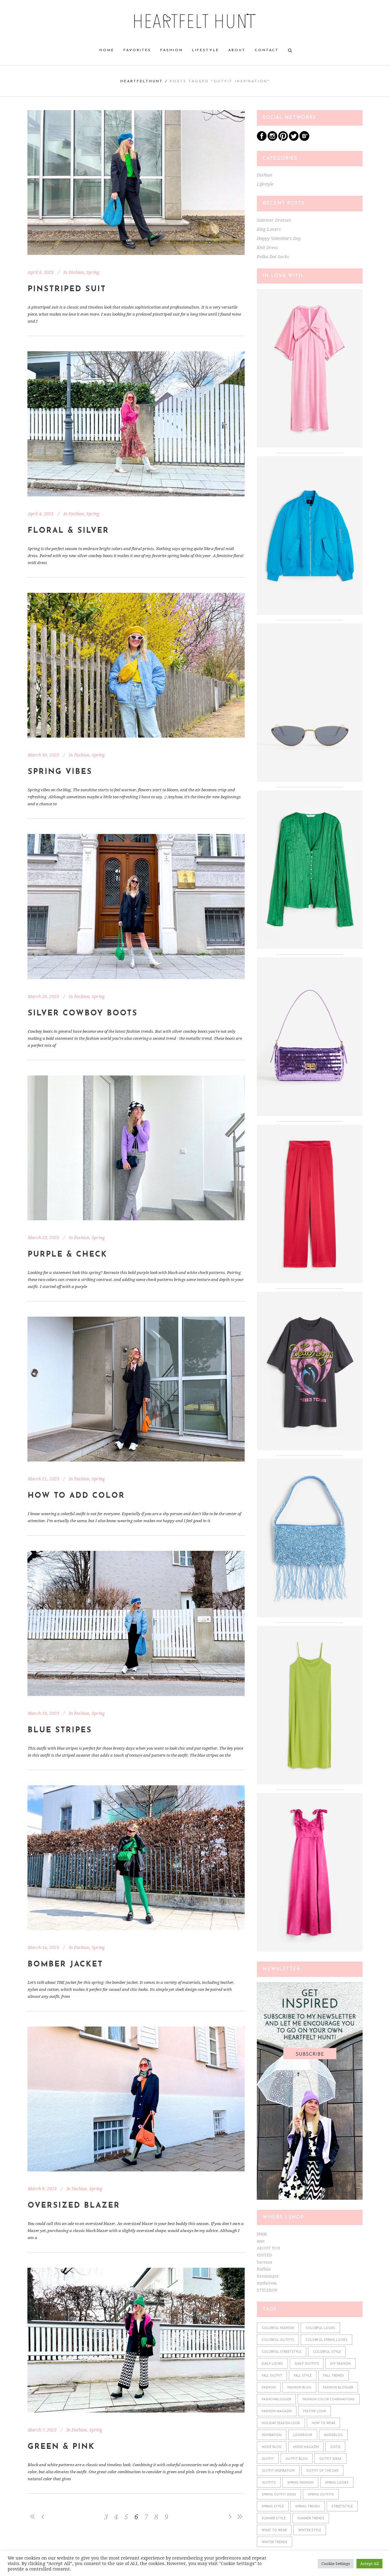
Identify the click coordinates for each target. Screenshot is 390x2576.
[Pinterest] (283, 140)
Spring (93, 272)
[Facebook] (262, 140)
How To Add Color (76, 1496)
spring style (273, 2507)
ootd (335, 2447)
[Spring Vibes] (136, 665)
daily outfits (307, 2364)
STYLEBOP (267, 2290)
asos (261, 2241)
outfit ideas (330, 2459)
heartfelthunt (142, 81)
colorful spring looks (326, 2340)
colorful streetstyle (282, 2352)
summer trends (311, 2519)
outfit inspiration (278, 2471)
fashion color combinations (329, 2400)
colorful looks (320, 2328)
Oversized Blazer (74, 2206)
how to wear (323, 2423)
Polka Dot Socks (273, 257)
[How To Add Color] (136, 1389)
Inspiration (272, 2435)
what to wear (274, 2530)
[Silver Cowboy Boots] (136, 906)
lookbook (303, 2435)
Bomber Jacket (65, 1964)
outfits (269, 2483)
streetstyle (342, 2507)
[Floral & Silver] (136, 424)
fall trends (334, 2376)
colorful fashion (278, 2328)
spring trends (308, 2507)
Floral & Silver (68, 531)
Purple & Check (67, 1255)
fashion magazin (277, 2411)
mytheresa (267, 2283)
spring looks (337, 2483)
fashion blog (299, 2388)
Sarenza (264, 2262)
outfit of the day (322, 2471)
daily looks (272, 2364)
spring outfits (321, 2495)
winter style (310, 2530)
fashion (269, 2388)
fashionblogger (276, 2400)
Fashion (76, 272)
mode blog (272, 2447)
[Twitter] (294, 140)
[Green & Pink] (136, 2340)
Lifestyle (265, 184)
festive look (315, 2411)
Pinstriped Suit (67, 289)
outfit (268, 2459)
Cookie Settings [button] (336, 2564)
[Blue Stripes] (136, 1623)
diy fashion (340, 2364)
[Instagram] (272, 140)
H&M (262, 2234)
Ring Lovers (269, 229)
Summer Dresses (274, 220)
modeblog (333, 2435)
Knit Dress (267, 248)
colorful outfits (278, 2340)
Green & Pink (61, 2447)
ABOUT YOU (268, 2248)
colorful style (327, 2352)
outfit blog (297, 2459)
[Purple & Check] (136, 1148)
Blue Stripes (60, 1730)
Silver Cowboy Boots (83, 1013)
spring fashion (300, 2483)
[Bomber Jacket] (136, 1858)
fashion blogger (338, 2388)
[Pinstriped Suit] (136, 182)
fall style (303, 2376)
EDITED (264, 2255)
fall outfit (272, 2376)
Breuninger (268, 2276)
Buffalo (264, 2269)
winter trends (275, 2542)
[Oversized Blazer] (136, 2099)
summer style (274, 2519)
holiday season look (281, 2423)
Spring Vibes (60, 772)
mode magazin (306, 2447)
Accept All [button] (369, 2564)
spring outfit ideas (279, 2495)
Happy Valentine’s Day (279, 238)
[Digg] (304, 140)
